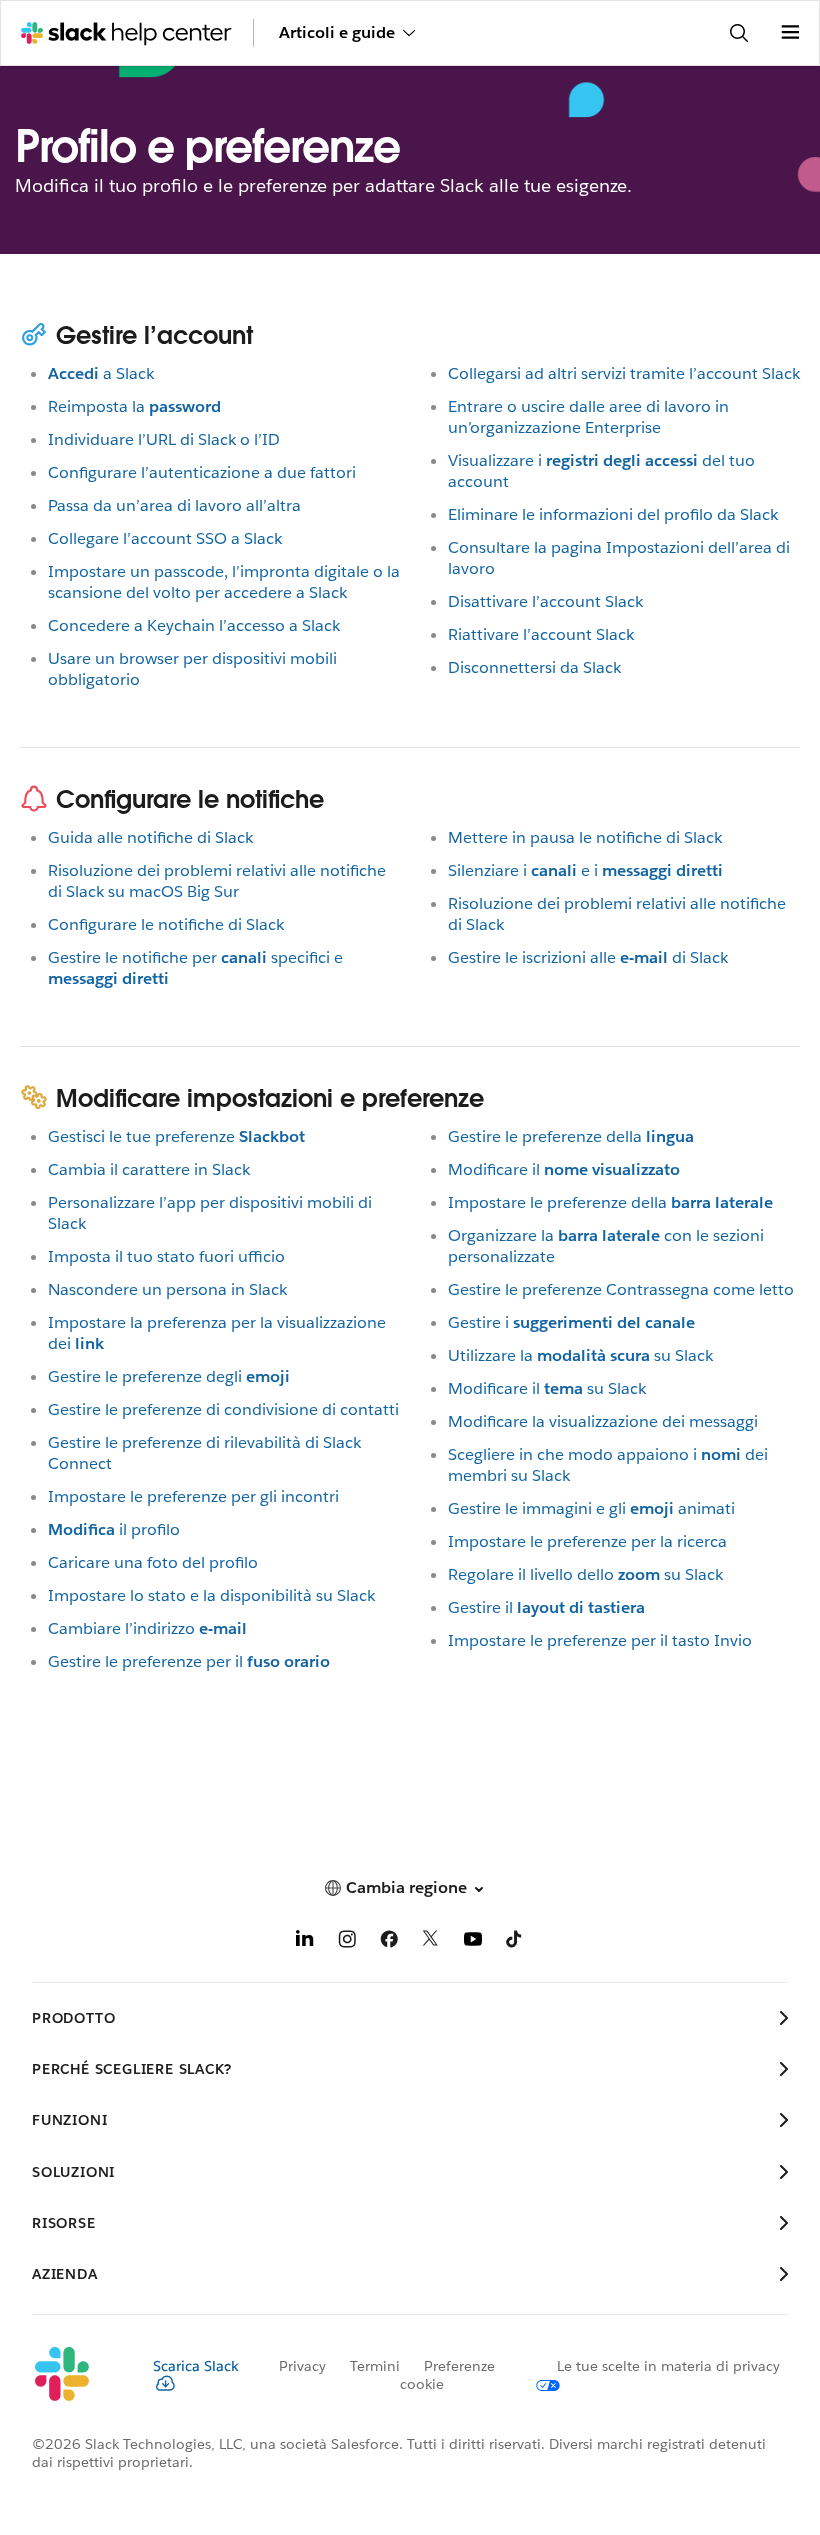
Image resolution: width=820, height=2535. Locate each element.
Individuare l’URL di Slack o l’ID (164, 439)
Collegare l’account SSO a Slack (165, 538)
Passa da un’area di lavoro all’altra (174, 505)
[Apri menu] (790, 33)
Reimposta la (134, 406)
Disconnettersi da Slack (534, 667)
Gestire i (571, 1322)
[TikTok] (515, 1942)
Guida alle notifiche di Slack (150, 837)
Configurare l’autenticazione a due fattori (202, 472)
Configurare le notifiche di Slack (166, 924)
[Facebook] (389, 1942)
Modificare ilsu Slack (547, 1388)
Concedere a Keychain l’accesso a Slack (194, 625)
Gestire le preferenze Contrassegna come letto (621, 1289)
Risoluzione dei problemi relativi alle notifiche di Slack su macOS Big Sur (217, 881)
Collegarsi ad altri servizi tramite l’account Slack (624, 373)
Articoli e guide (337, 32)
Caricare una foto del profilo (153, 1562)
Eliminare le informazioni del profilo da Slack (613, 514)
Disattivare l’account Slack (545, 601)
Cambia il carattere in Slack (149, 1169)
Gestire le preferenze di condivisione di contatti (223, 1409)
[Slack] (76, 2375)
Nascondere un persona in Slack (167, 1289)
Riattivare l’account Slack (541, 634)
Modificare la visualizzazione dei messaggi (603, 1421)
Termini (375, 2366)
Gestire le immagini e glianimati (591, 1508)
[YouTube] (473, 1942)
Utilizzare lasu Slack (580, 1355)
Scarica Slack (196, 2366)
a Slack (101, 373)
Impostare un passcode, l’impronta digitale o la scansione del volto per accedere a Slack (224, 582)
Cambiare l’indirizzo (147, 1628)
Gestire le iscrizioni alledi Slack (588, 957)
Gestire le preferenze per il (189, 1661)
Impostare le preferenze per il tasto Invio (600, 1640)
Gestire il (546, 1607)
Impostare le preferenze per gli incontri (193, 1496)
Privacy (302, 2366)
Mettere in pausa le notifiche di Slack (585, 837)
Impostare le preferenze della (610, 1202)
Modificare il (564, 1169)
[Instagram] (347, 1942)
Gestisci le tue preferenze (176, 1136)
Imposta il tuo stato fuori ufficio (166, 1256)
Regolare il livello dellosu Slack (585, 1574)
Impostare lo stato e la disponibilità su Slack (211, 1595)
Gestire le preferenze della (571, 1136)
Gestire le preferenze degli (169, 1376)
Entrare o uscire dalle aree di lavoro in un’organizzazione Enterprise (588, 417)
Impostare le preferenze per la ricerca (587, 1541)
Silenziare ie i (585, 870)
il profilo (114, 1529)
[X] (431, 1942)
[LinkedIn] (305, 1942)
